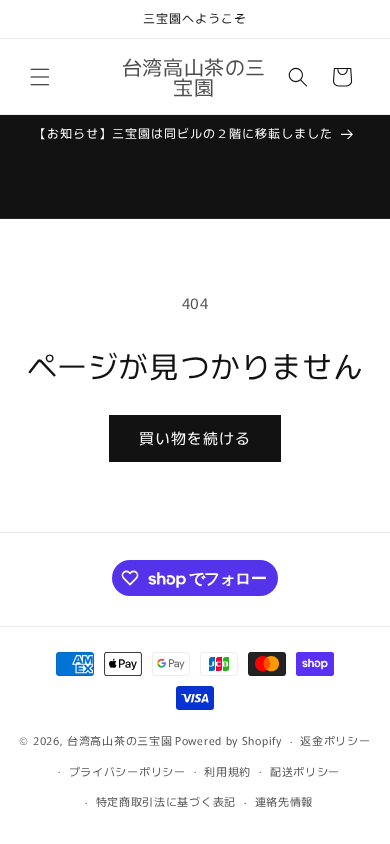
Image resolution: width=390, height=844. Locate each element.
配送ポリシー (305, 771)
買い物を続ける (195, 437)
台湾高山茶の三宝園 (119, 740)
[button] (40, 77)
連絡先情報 (284, 801)
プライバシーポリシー (127, 771)
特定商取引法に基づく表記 (166, 801)
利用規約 (227, 771)
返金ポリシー (335, 740)
